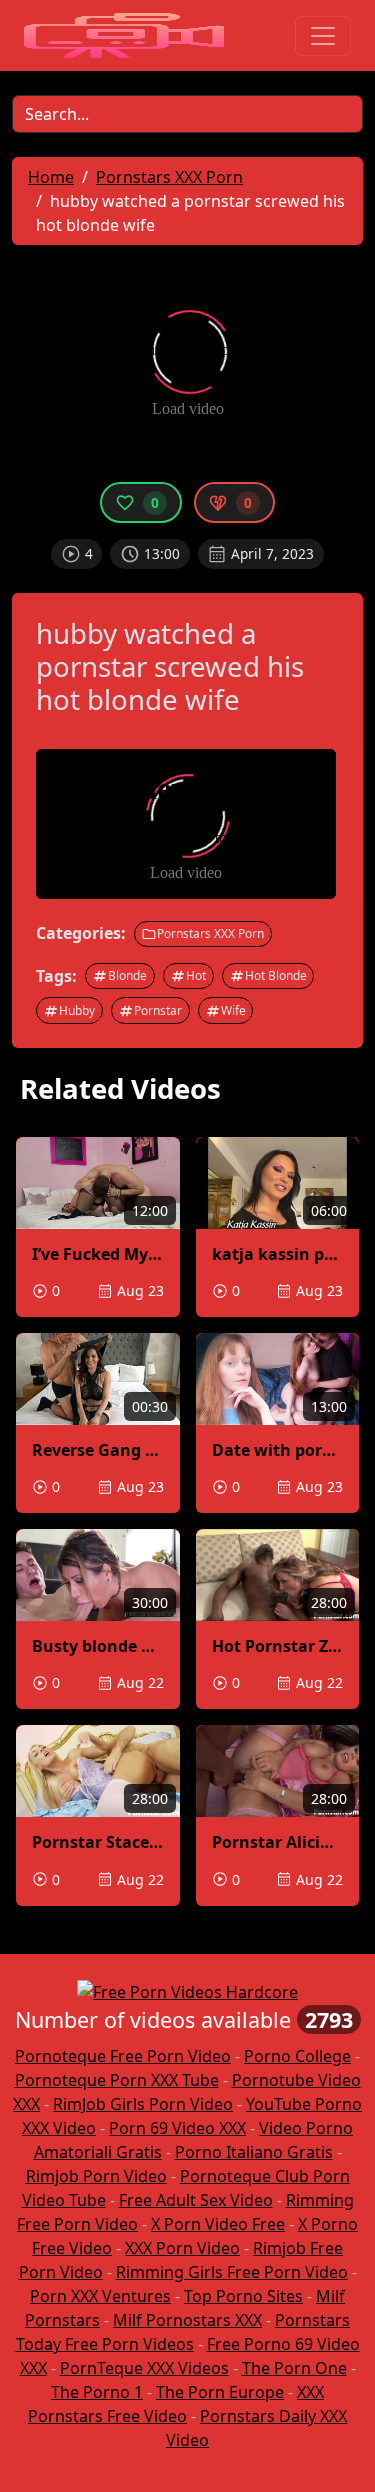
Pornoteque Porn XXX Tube (117, 2080)
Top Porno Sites (243, 2296)
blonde (127, 975)
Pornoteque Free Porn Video (123, 2056)
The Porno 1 (97, 2392)
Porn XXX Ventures (100, 2296)
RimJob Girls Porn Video (143, 2104)
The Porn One (294, 2368)
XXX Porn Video (182, 2248)
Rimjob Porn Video (96, 2176)
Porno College (297, 2056)
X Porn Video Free (218, 2224)
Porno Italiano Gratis (254, 2152)
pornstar (158, 1010)
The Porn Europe (220, 2392)
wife (233, 1010)
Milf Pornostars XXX (187, 2320)
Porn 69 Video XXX (177, 2128)
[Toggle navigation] (323, 36)
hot (196, 975)
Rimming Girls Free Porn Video (232, 2272)
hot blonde (276, 975)
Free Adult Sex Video (196, 2200)
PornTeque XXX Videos (144, 2368)
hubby (77, 1010)
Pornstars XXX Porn (210, 933)
